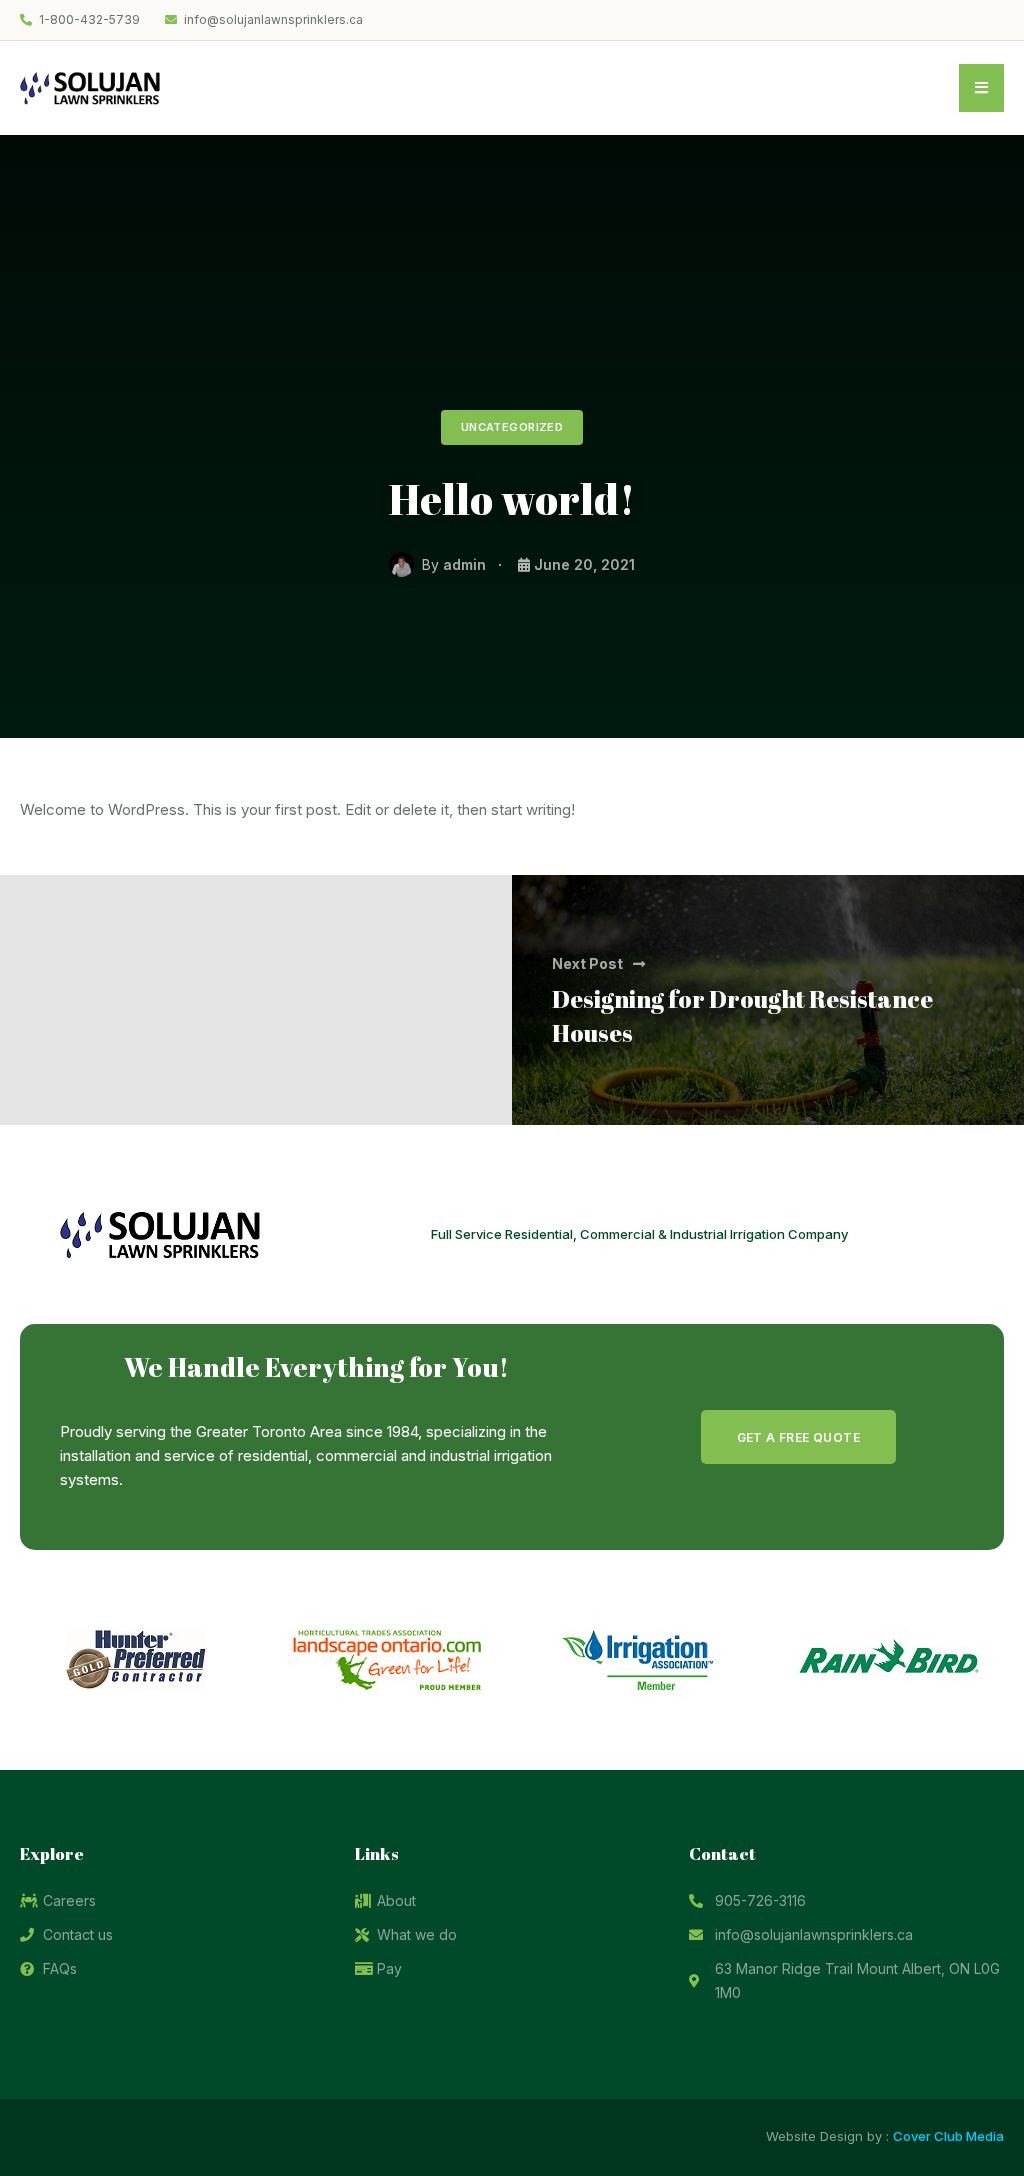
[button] (798, 1437)
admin (464, 564)
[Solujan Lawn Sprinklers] (90, 86)
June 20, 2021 (584, 564)
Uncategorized (512, 427)
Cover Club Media (948, 2136)
